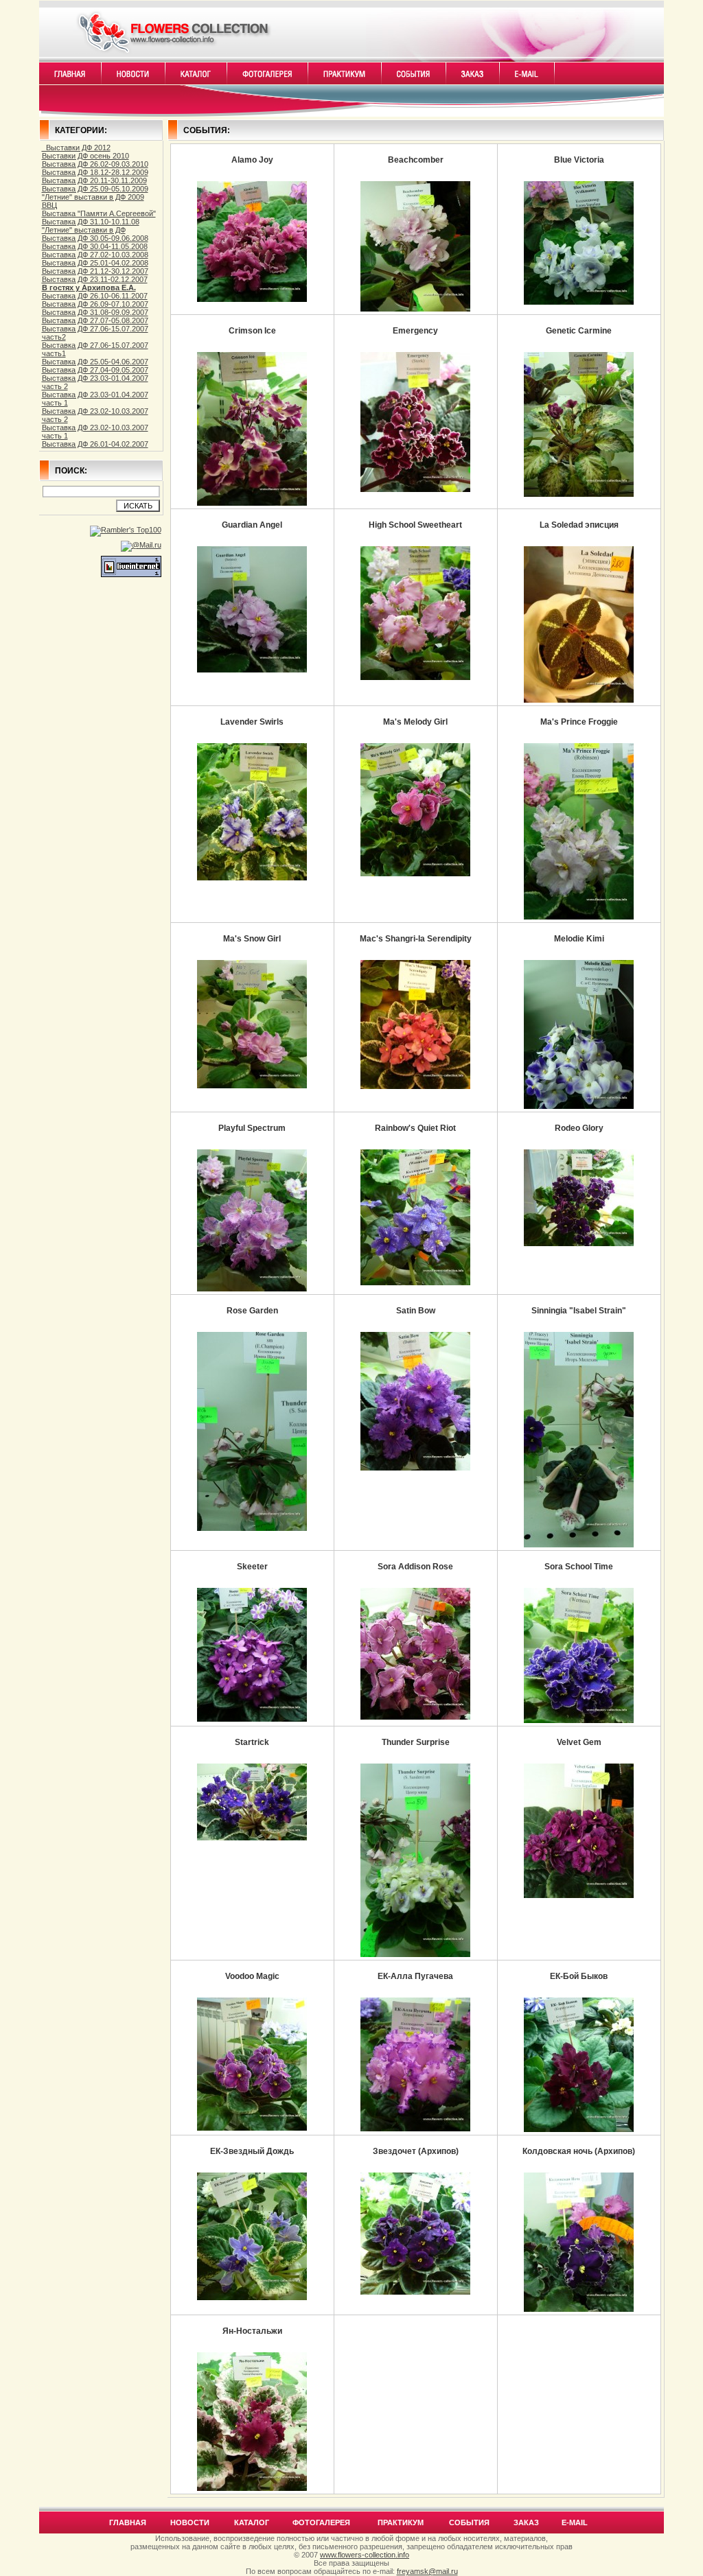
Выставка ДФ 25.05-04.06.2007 (95, 362)
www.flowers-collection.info (365, 2555)
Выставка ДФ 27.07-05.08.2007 (95, 320)
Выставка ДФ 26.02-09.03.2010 (95, 164)
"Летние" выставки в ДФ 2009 (93, 197)
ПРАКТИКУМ (401, 2522)
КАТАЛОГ (252, 2522)
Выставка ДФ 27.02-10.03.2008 (95, 255)
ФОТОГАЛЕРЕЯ (321, 2522)
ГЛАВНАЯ (128, 2522)
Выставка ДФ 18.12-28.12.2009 (95, 172)
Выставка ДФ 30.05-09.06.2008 (95, 238)
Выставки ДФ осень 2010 (85, 156)
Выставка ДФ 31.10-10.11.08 (91, 222)
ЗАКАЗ (526, 2522)
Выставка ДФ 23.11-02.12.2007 (95, 279)
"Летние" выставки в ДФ (84, 230)
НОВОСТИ (190, 2522)
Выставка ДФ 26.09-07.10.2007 (95, 304)
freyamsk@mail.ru (427, 2571)
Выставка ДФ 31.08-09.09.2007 (95, 312)
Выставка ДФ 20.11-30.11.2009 (94, 180)
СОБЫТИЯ (469, 2522)
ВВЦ (49, 205)
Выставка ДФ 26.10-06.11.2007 (95, 296)
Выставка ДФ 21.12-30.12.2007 (95, 271)
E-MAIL (575, 2522)
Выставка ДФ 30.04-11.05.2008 (95, 246)
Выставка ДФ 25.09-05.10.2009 (95, 189)
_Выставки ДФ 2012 (76, 148)
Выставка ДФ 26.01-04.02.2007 (95, 444)
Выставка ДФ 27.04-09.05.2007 (95, 370)
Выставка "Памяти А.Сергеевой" (99, 213)
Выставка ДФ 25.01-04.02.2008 (95, 263)
